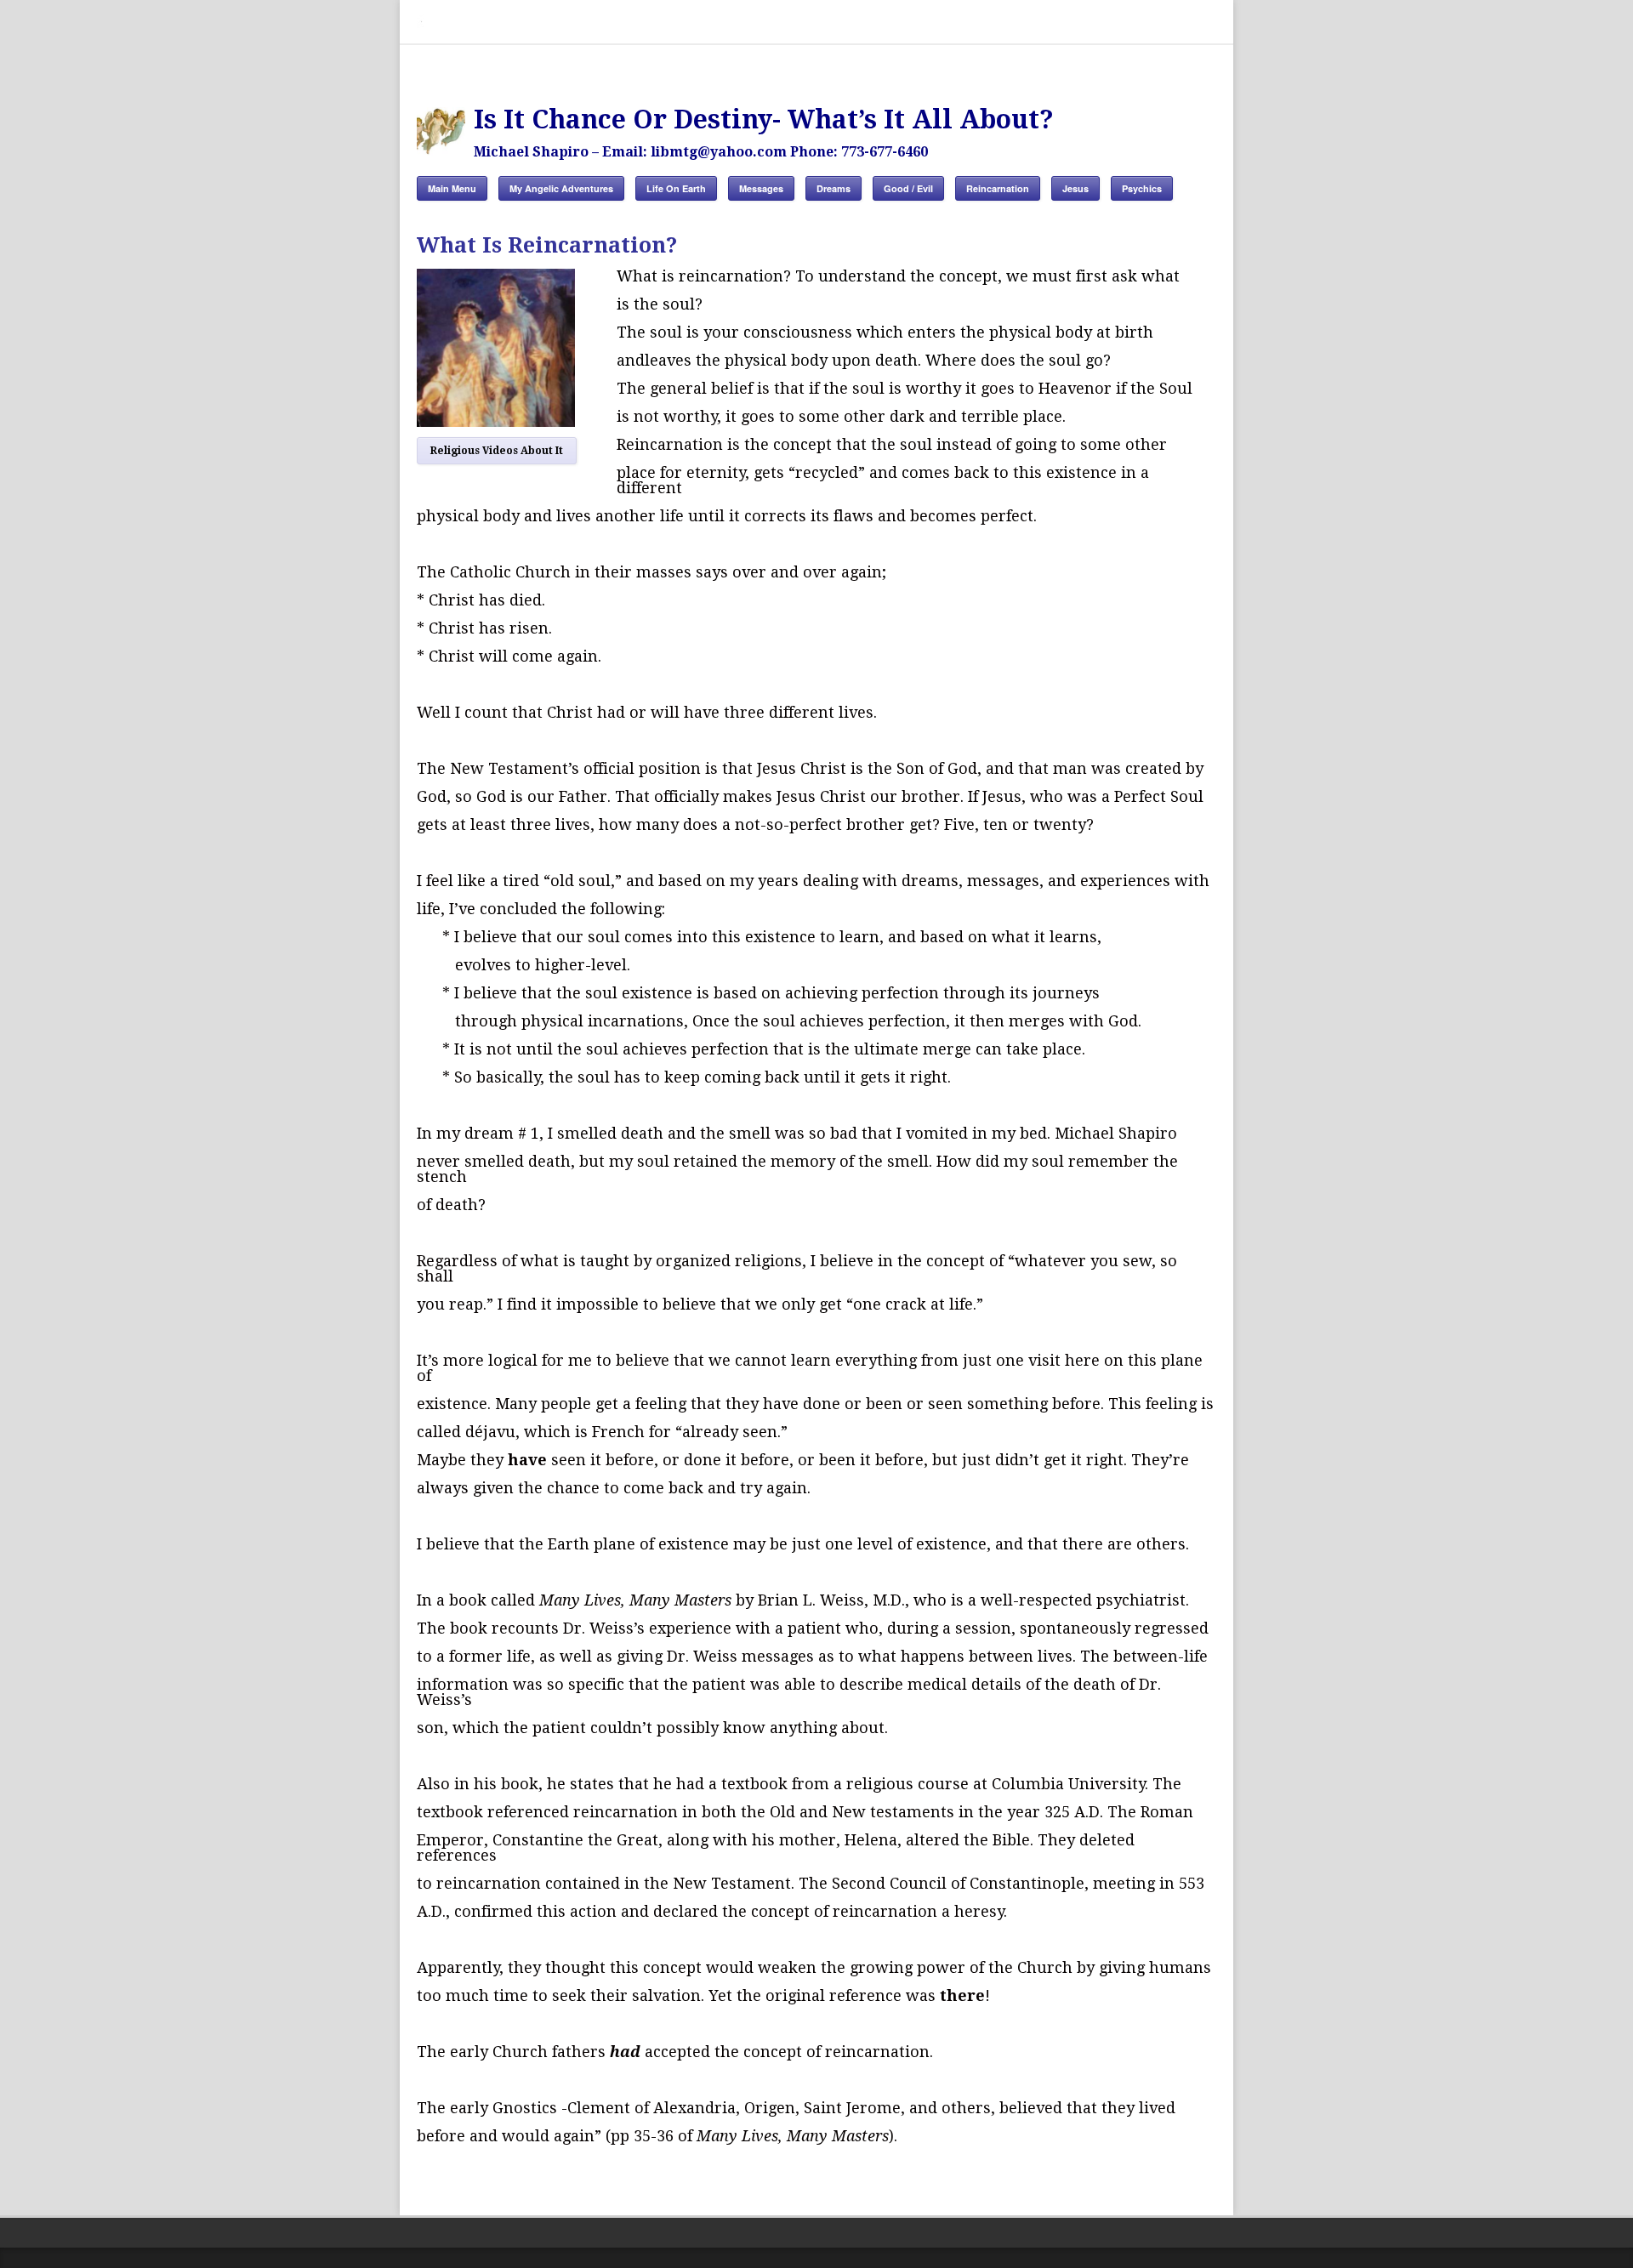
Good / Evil (908, 188)
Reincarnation (998, 188)
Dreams (834, 188)
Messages (761, 188)
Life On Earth (676, 188)
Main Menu (452, 188)
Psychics (1142, 188)
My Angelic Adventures (561, 188)
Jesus (1075, 188)
